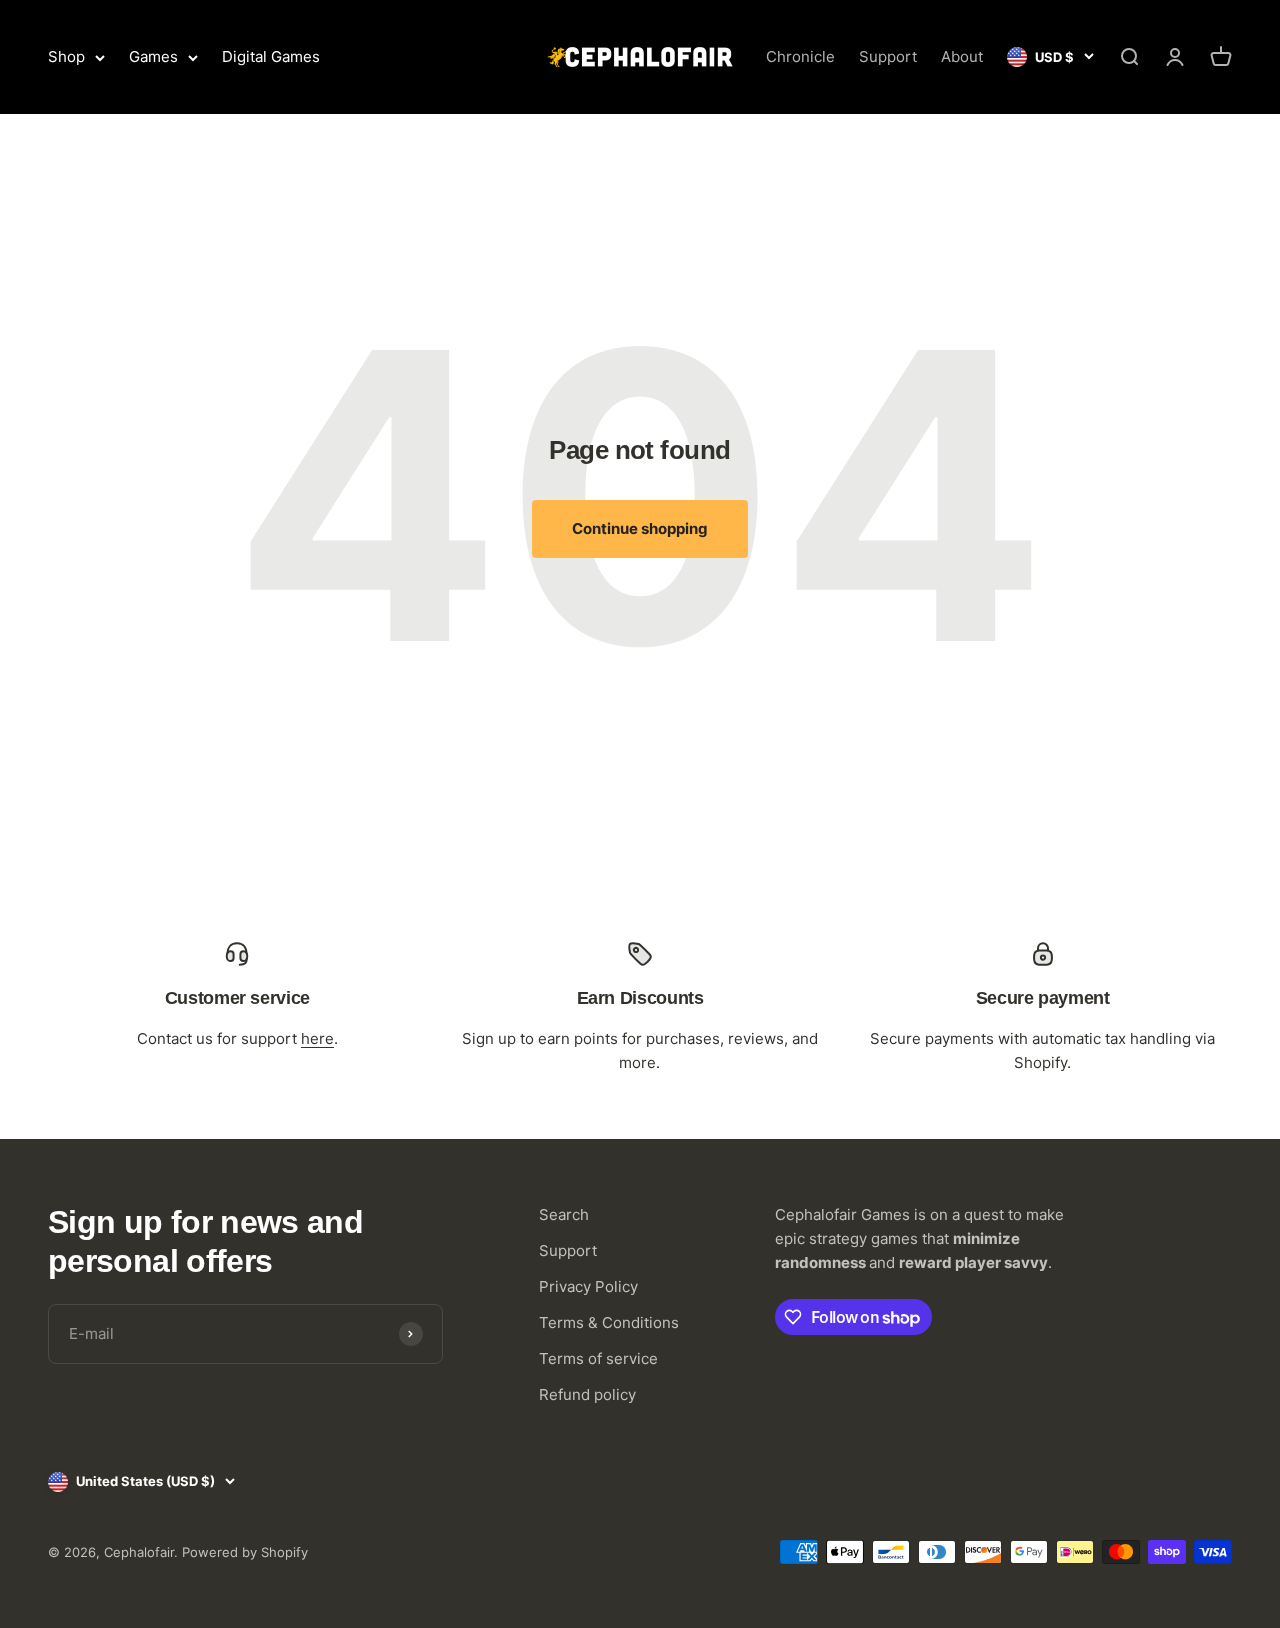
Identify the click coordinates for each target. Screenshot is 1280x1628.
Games (153, 56)
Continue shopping (640, 528)
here (317, 1038)
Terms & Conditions (609, 1322)
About (962, 56)
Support (888, 56)
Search (564, 1214)
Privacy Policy (588, 1286)
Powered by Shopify (245, 1552)
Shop (66, 56)
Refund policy (587, 1394)
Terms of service (598, 1358)
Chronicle (800, 56)
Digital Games (271, 56)
